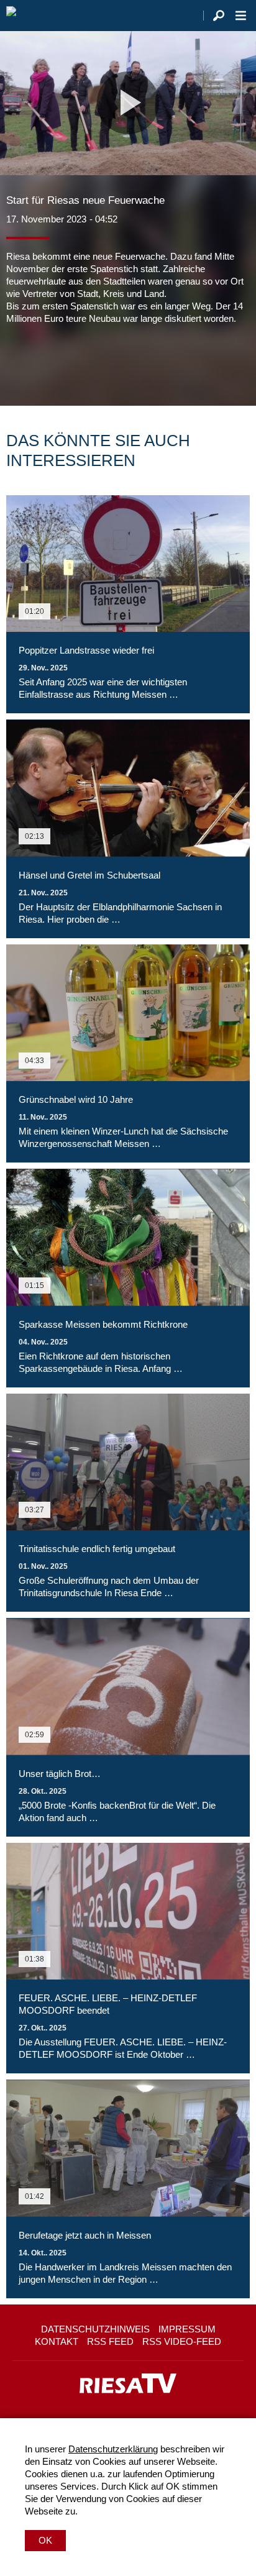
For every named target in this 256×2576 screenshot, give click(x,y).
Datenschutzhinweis (95, 2329)
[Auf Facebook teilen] (19, 362)
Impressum (187, 2329)
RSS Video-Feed (182, 2341)
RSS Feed (110, 2341)
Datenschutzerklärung (113, 2449)
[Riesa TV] (11, 16)
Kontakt (57, 2341)
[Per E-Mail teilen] (96, 362)
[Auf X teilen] (43, 362)
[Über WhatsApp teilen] (71, 362)
